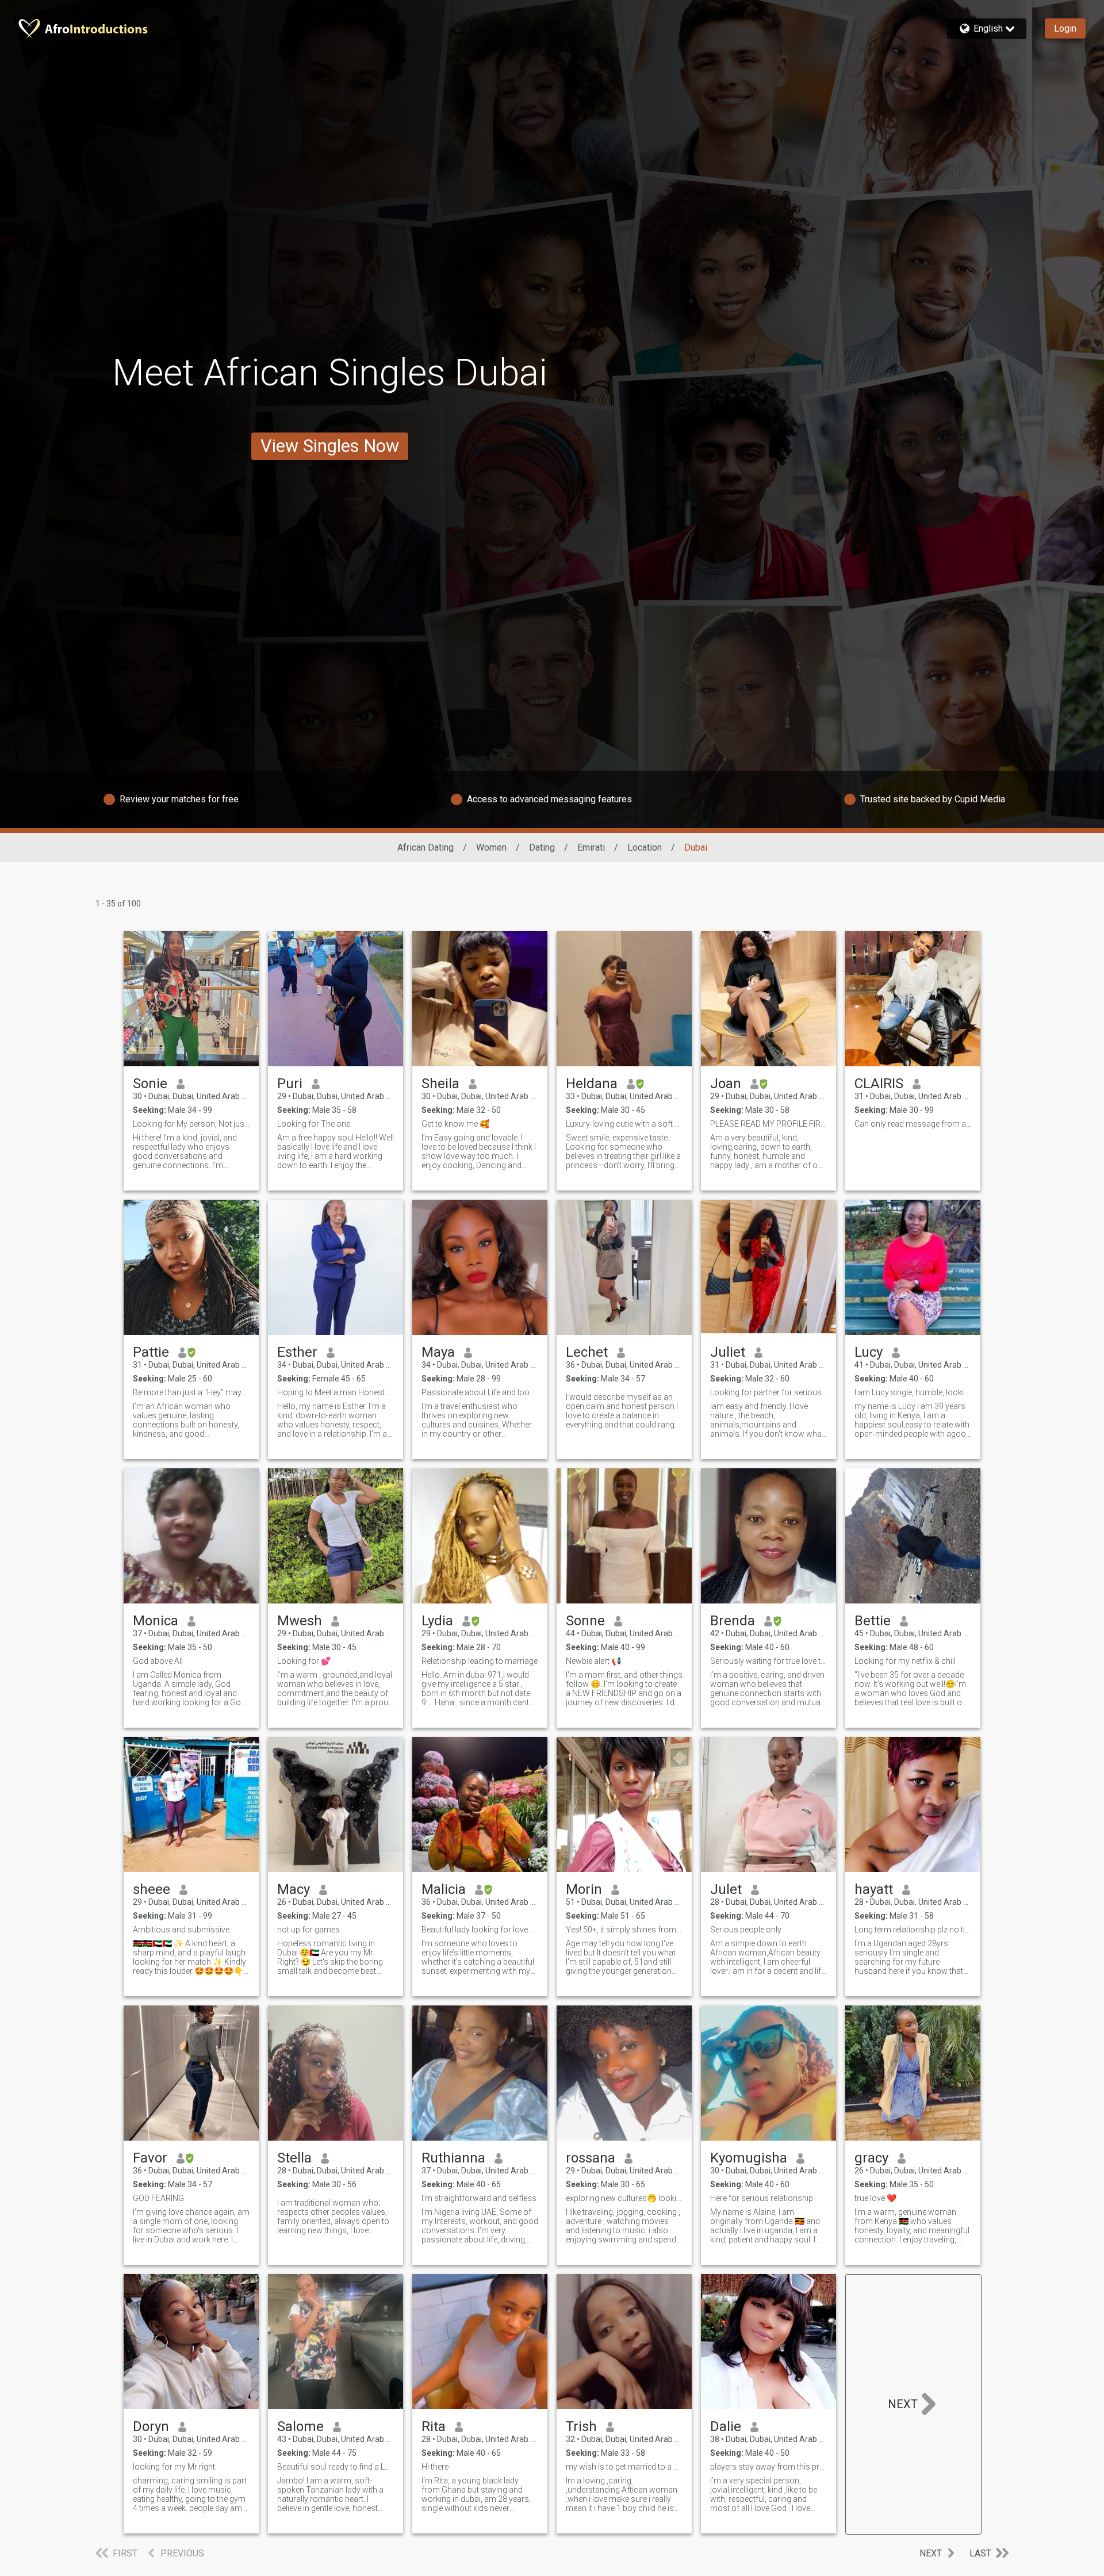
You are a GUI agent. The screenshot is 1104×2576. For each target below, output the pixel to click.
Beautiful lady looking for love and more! (480, 1930)
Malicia (444, 1889)
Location (645, 847)
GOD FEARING (158, 2198)
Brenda (733, 1621)
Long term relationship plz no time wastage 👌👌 (913, 1930)
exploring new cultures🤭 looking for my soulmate (624, 2198)
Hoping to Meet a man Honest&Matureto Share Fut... (336, 1392)
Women (491, 847)
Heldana (592, 1084)
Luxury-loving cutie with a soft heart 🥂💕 (624, 1124)
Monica (156, 1621)
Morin (584, 1889)
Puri (290, 1084)
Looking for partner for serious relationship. (768, 1392)
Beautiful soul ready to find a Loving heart (336, 2467)
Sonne (585, 1621)
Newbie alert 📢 (593, 1661)
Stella (294, 2158)
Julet (726, 1889)
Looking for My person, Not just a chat (191, 1124)
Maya (438, 1352)
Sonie (150, 1084)
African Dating (425, 847)
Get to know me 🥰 (455, 1124)
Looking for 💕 (304, 1661)
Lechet (587, 1352)
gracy (871, 2158)
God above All (158, 1661)
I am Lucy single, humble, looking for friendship (913, 1392)
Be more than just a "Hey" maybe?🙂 (191, 1392)
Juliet (728, 1352)
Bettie (873, 1621)
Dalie (726, 2426)
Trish (581, 2426)
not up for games (308, 1930)
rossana (591, 2158)
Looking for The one (314, 1124)
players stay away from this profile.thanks (768, 2467)
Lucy (869, 1352)
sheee (152, 1889)
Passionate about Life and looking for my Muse (480, 1392)
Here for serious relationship (762, 2198)
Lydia (437, 1621)
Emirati (591, 847)
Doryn (151, 2426)
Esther (297, 1352)
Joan (726, 1084)
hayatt (874, 1889)
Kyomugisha (749, 2158)
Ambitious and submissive (181, 1930)
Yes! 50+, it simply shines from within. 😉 (624, 1930)
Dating (542, 847)
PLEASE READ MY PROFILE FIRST (768, 1124)
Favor (150, 2158)
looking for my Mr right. (175, 2467)
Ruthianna (453, 2158)
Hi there (435, 2467)
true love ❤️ (875, 2198)
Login (1065, 28)
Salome (300, 2426)
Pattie (151, 1352)
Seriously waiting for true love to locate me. (768, 1661)
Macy (294, 1889)
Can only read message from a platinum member (913, 1124)
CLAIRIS (879, 1084)
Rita (434, 2426)
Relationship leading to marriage (480, 1661)
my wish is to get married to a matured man (624, 2467)
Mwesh (300, 1621)
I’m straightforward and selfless (479, 2198)
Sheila (440, 1084)
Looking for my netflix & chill (905, 1661)
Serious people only (746, 1930)
